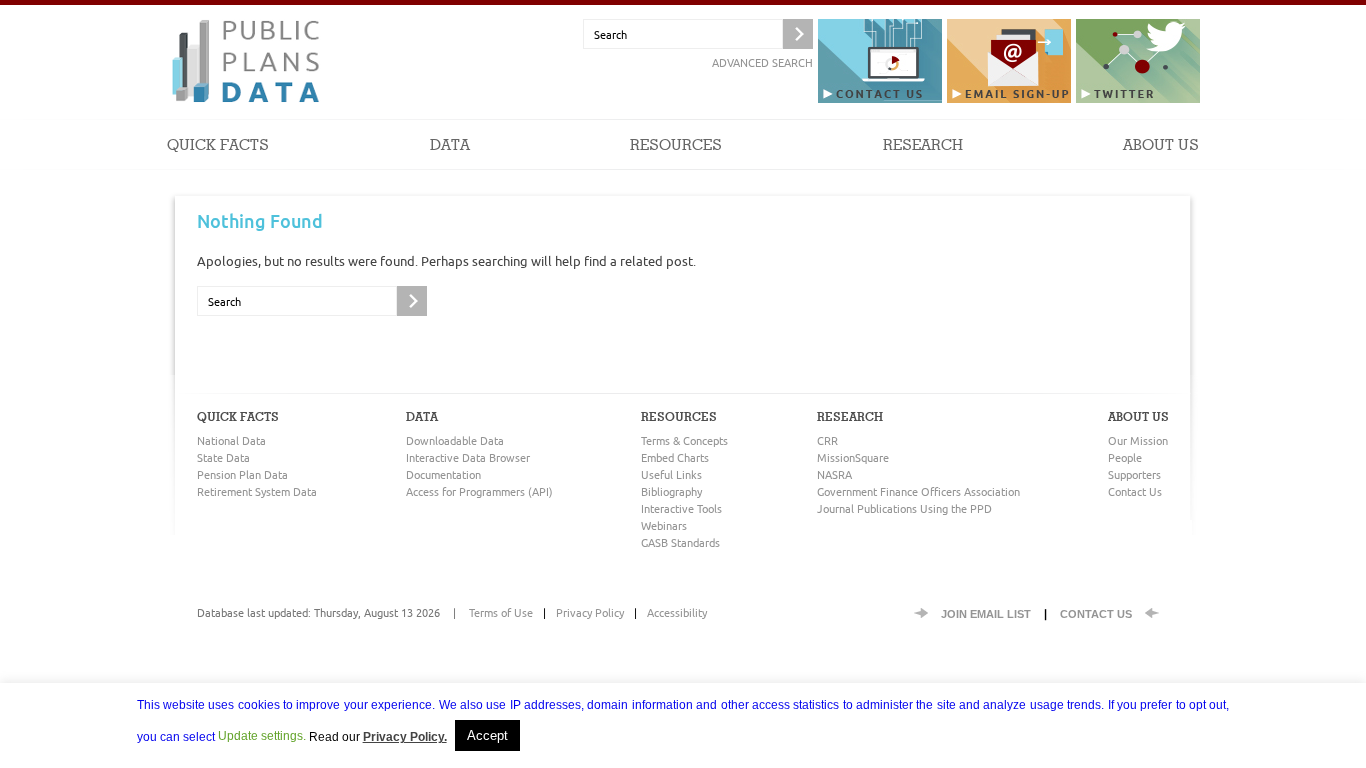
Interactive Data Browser (468, 457)
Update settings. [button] (262, 736)
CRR (827, 440)
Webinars (664, 525)
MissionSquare (853, 457)
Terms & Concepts (684, 440)
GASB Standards (680, 542)
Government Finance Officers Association (918, 491)
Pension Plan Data (242, 474)
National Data (231, 440)
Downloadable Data (455, 440)
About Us (1161, 145)
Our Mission (1138, 440)
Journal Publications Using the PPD (904, 508)
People (1125, 457)
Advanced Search (762, 62)
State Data (223, 457)
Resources (676, 145)
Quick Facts (218, 145)
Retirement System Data (257, 491)
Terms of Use (501, 612)
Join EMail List (986, 614)
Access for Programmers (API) (479, 491)
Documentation (443, 474)
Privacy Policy (590, 612)
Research (923, 145)
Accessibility (677, 612)
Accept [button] (487, 735)
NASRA (834, 474)
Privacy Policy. (405, 737)
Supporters (1134, 474)
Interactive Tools (681, 508)
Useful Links (671, 474)
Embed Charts (675, 457)
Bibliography (671, 491)
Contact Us (1135, 491)
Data (450, 145)
